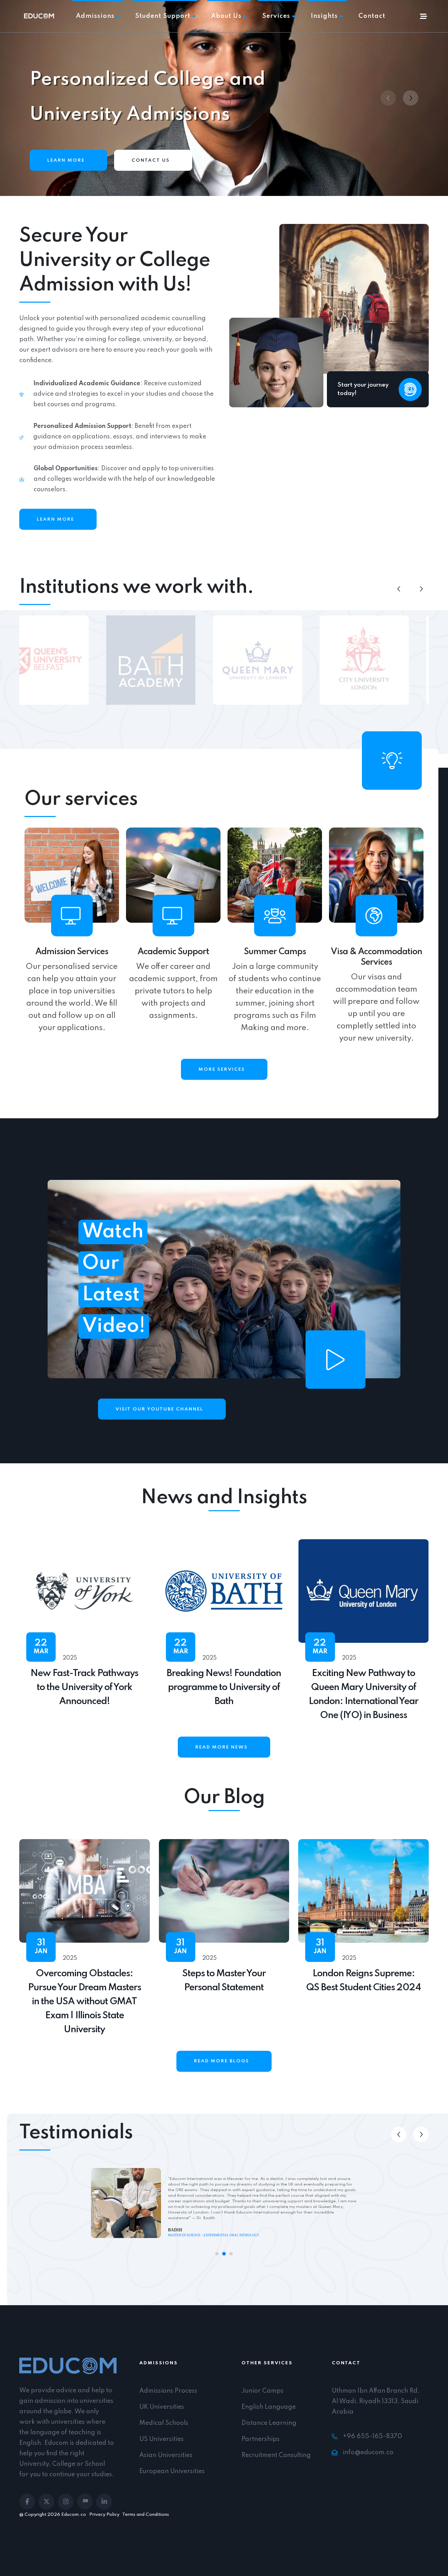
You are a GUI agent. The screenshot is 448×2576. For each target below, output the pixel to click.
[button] (411, 98)
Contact (372, 16)
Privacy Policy (104, 2515)
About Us (226, 16)
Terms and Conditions (146, 2515)
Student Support (163, 16)
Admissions (95, 16)
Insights (324, 16)
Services (276, 16)
